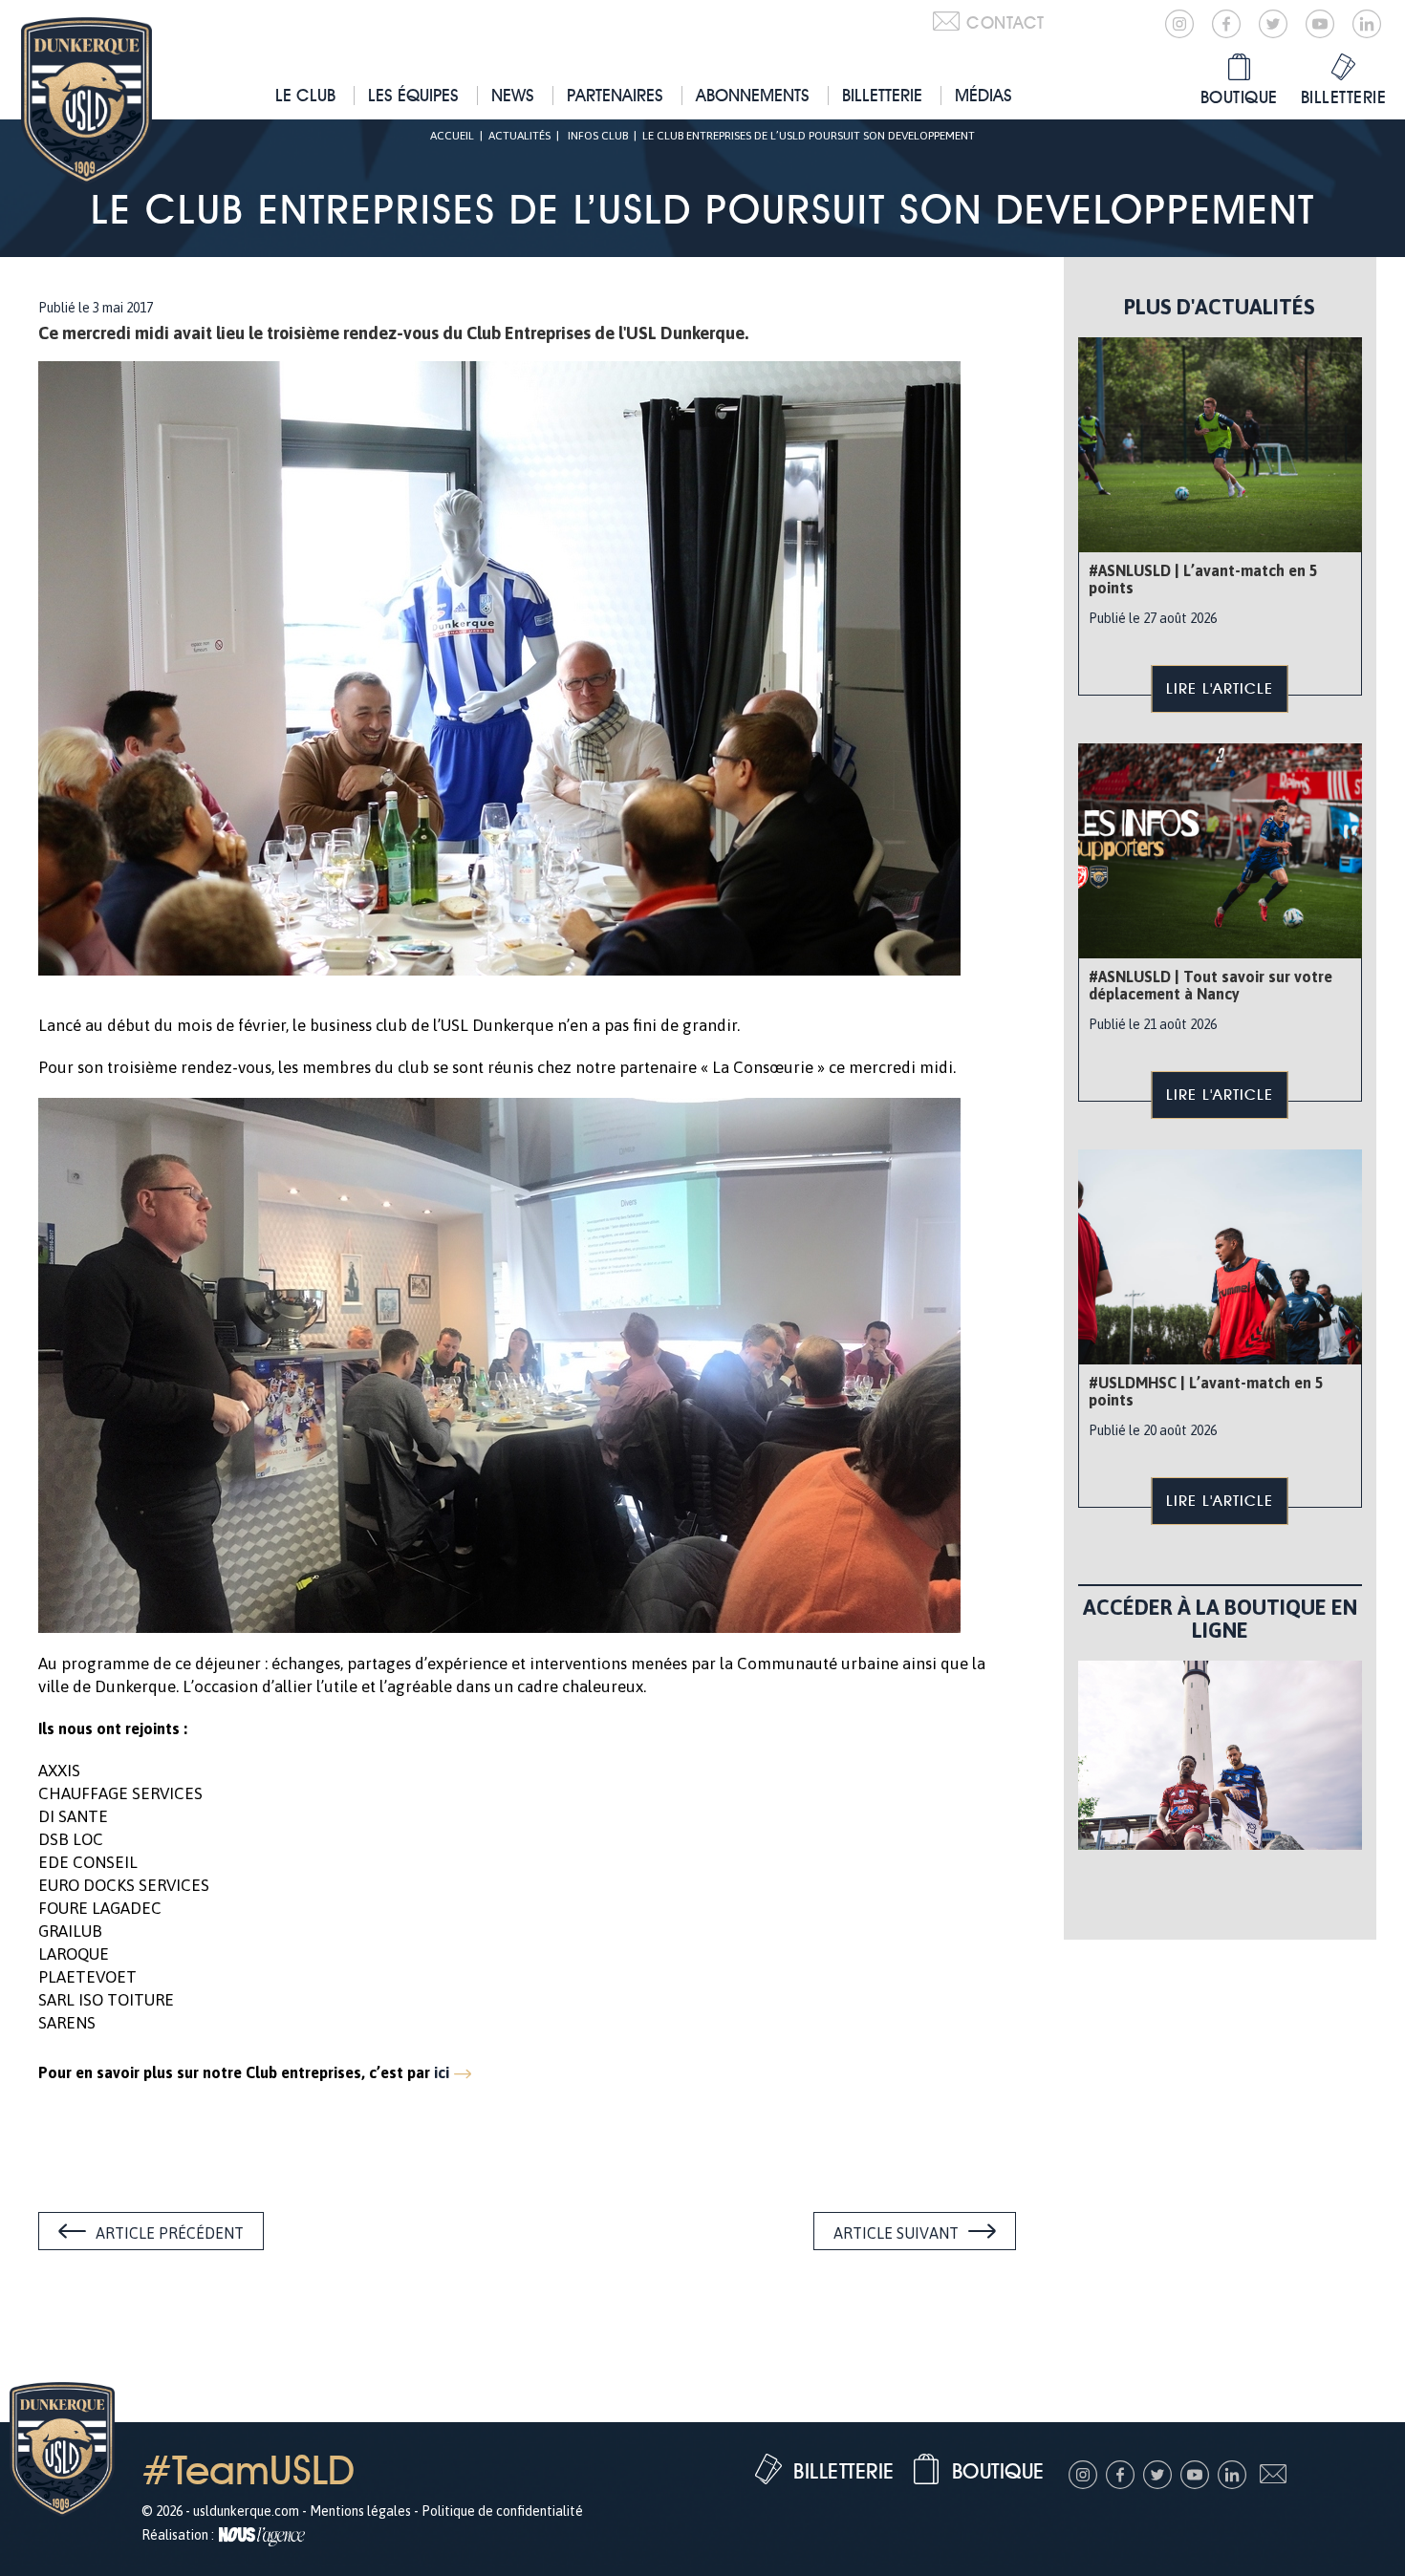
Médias (983, 95)
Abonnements (753, 95)
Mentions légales (360, 2511)
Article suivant (896, 2233)
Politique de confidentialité (502, 2511)
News (513, 95)
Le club (305, 95)
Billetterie (882, 95)
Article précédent (170, 2233)
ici (442, 2072)
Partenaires (615, 95)
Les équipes (413, 95)
